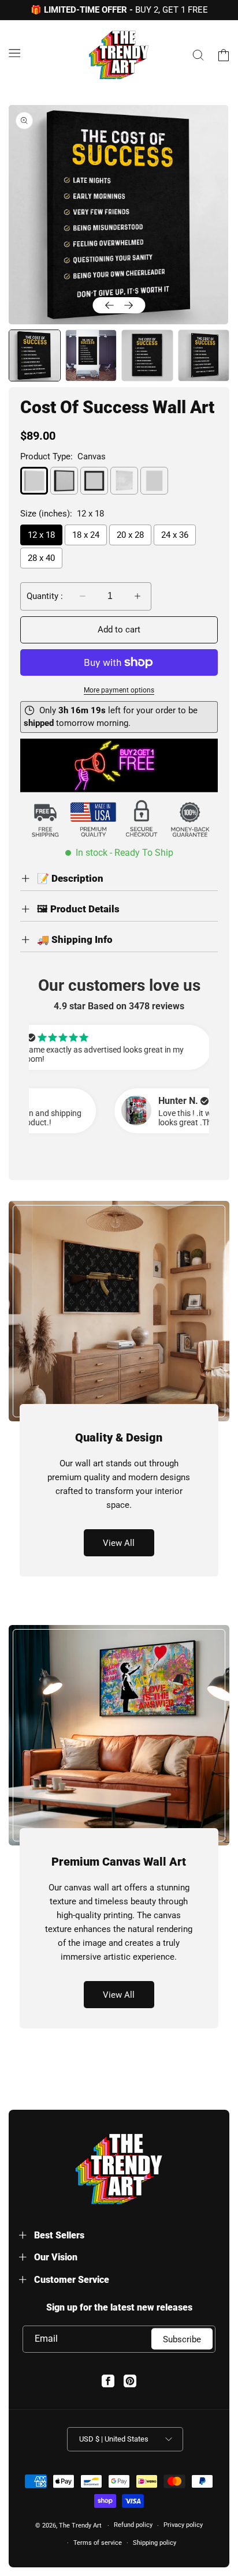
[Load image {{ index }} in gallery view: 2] (91, 355)
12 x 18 (41, 535)
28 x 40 (41, 558)
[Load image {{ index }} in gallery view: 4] (204, 355)
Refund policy (133, 2525)
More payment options (119, 690)
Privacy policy (183, 2525)
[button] (14, 53)
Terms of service (98, 2543)
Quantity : (45, 596)
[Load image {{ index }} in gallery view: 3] (147, 355)
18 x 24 (86, 535)
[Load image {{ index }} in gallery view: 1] (34, 355)
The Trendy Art (80, 2526)
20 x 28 (130, 535)
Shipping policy (155, 2543)
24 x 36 (175, 535)
